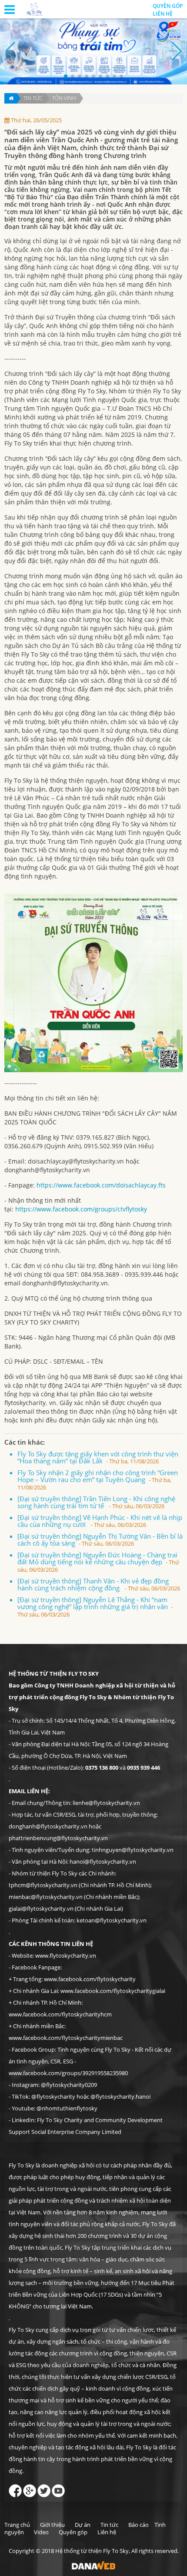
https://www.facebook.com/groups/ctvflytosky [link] (81, 1209)
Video (41, 2532)
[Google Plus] (30, 2489)
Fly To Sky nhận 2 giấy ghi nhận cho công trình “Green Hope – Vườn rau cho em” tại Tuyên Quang (98, 1480)
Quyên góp (73, 2532)
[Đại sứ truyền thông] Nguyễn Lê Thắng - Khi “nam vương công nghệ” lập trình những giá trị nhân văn (95, 1607)
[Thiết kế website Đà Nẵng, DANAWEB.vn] (93, 2565)
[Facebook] (15, 2489)
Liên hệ (163, 14)
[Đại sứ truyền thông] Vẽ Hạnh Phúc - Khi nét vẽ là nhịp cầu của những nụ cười (100, 1521)
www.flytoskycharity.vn (66, 1955)
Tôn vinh (64, 98)
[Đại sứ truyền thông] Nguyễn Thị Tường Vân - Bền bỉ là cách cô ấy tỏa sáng (100, 1540)
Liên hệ (107, 2532)
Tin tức (33, 98)
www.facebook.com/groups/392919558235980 (68, 2073)
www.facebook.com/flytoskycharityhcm (60, 2014)
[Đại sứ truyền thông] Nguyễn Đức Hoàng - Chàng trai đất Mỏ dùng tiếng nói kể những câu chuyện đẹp (98, 1562)
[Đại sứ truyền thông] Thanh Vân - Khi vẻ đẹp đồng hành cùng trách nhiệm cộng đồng (99, 1584)
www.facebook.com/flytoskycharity (90, 1979)
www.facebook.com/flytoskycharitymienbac (66, 2038)
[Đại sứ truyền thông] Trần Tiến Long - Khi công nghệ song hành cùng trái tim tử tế (96, 1502)
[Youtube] (58, 2489)
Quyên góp (168, 6)
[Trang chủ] (11, 98)
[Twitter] (44, 2489)
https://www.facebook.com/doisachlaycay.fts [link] (101, 1185)
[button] (66, 76)
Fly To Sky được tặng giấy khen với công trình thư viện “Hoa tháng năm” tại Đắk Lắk (98, 1457)
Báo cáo (139, 2525)
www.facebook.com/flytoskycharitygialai (113, 1991)
